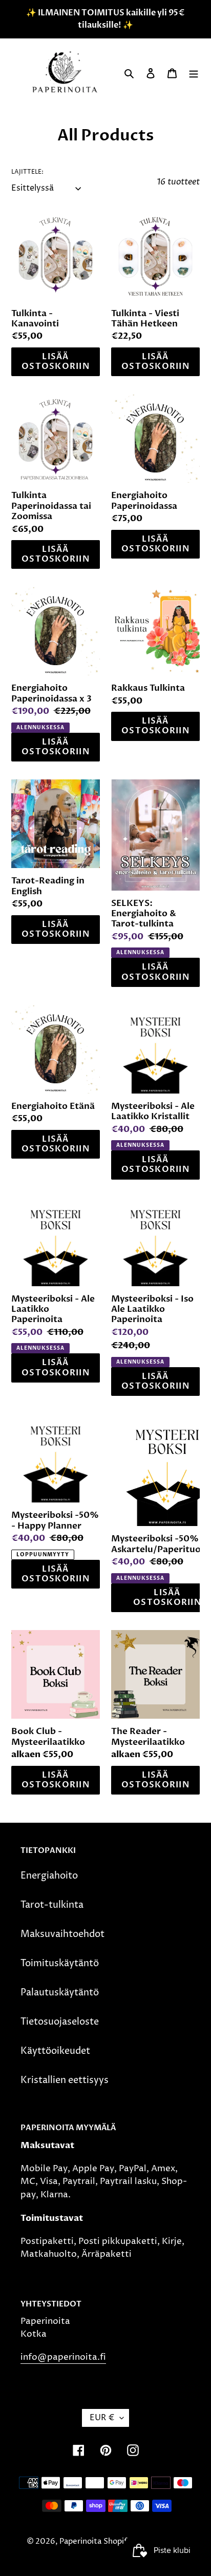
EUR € (102, 2418)
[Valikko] (194, 73)
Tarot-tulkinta (52, 1905)
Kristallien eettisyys (65, 2080)
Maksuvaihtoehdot (62, 1934)
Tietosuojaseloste (60, 2022)
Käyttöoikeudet (55, 2051)
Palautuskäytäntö (60, 1993)
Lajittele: (27, 172)
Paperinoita (80, 2541)
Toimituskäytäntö (60, 1963)
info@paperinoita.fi (63, 2357)
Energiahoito (49, 1876)
